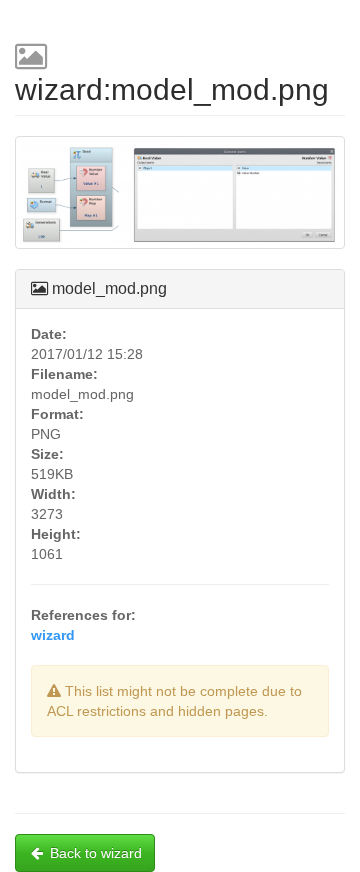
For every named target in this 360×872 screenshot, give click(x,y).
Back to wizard (96, 853)
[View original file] (180, 201)
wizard (53, 635)
